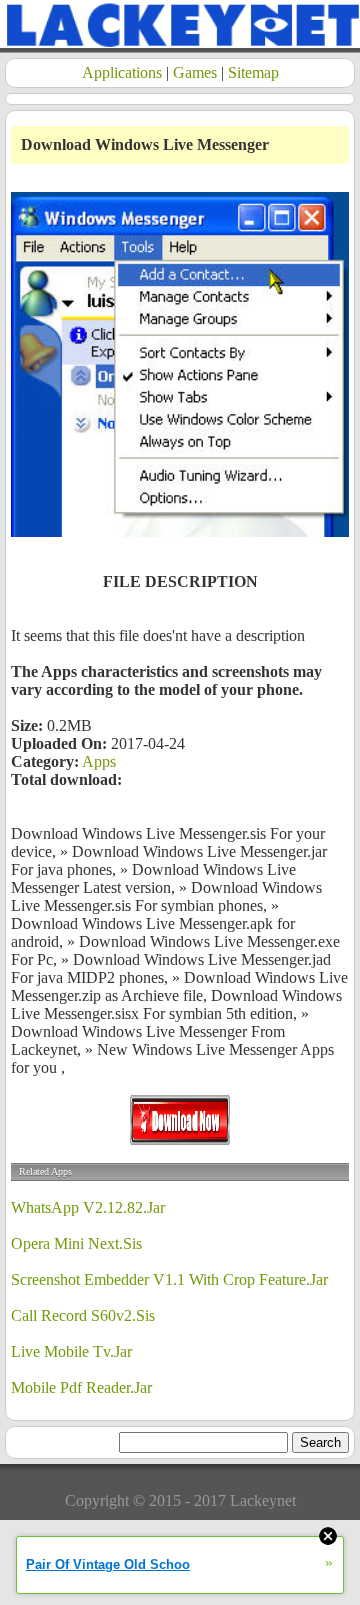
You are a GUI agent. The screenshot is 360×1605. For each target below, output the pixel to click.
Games (195, 72)
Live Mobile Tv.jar (71, 1351)
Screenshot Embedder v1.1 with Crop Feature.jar (169, 1279)
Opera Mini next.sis (76, 1243)
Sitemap (253, 72)
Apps (99, 761)
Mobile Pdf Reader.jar (81, 1387)
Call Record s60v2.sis (83, 1315)
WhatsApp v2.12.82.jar (88, 1207)
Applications (122, 72)
